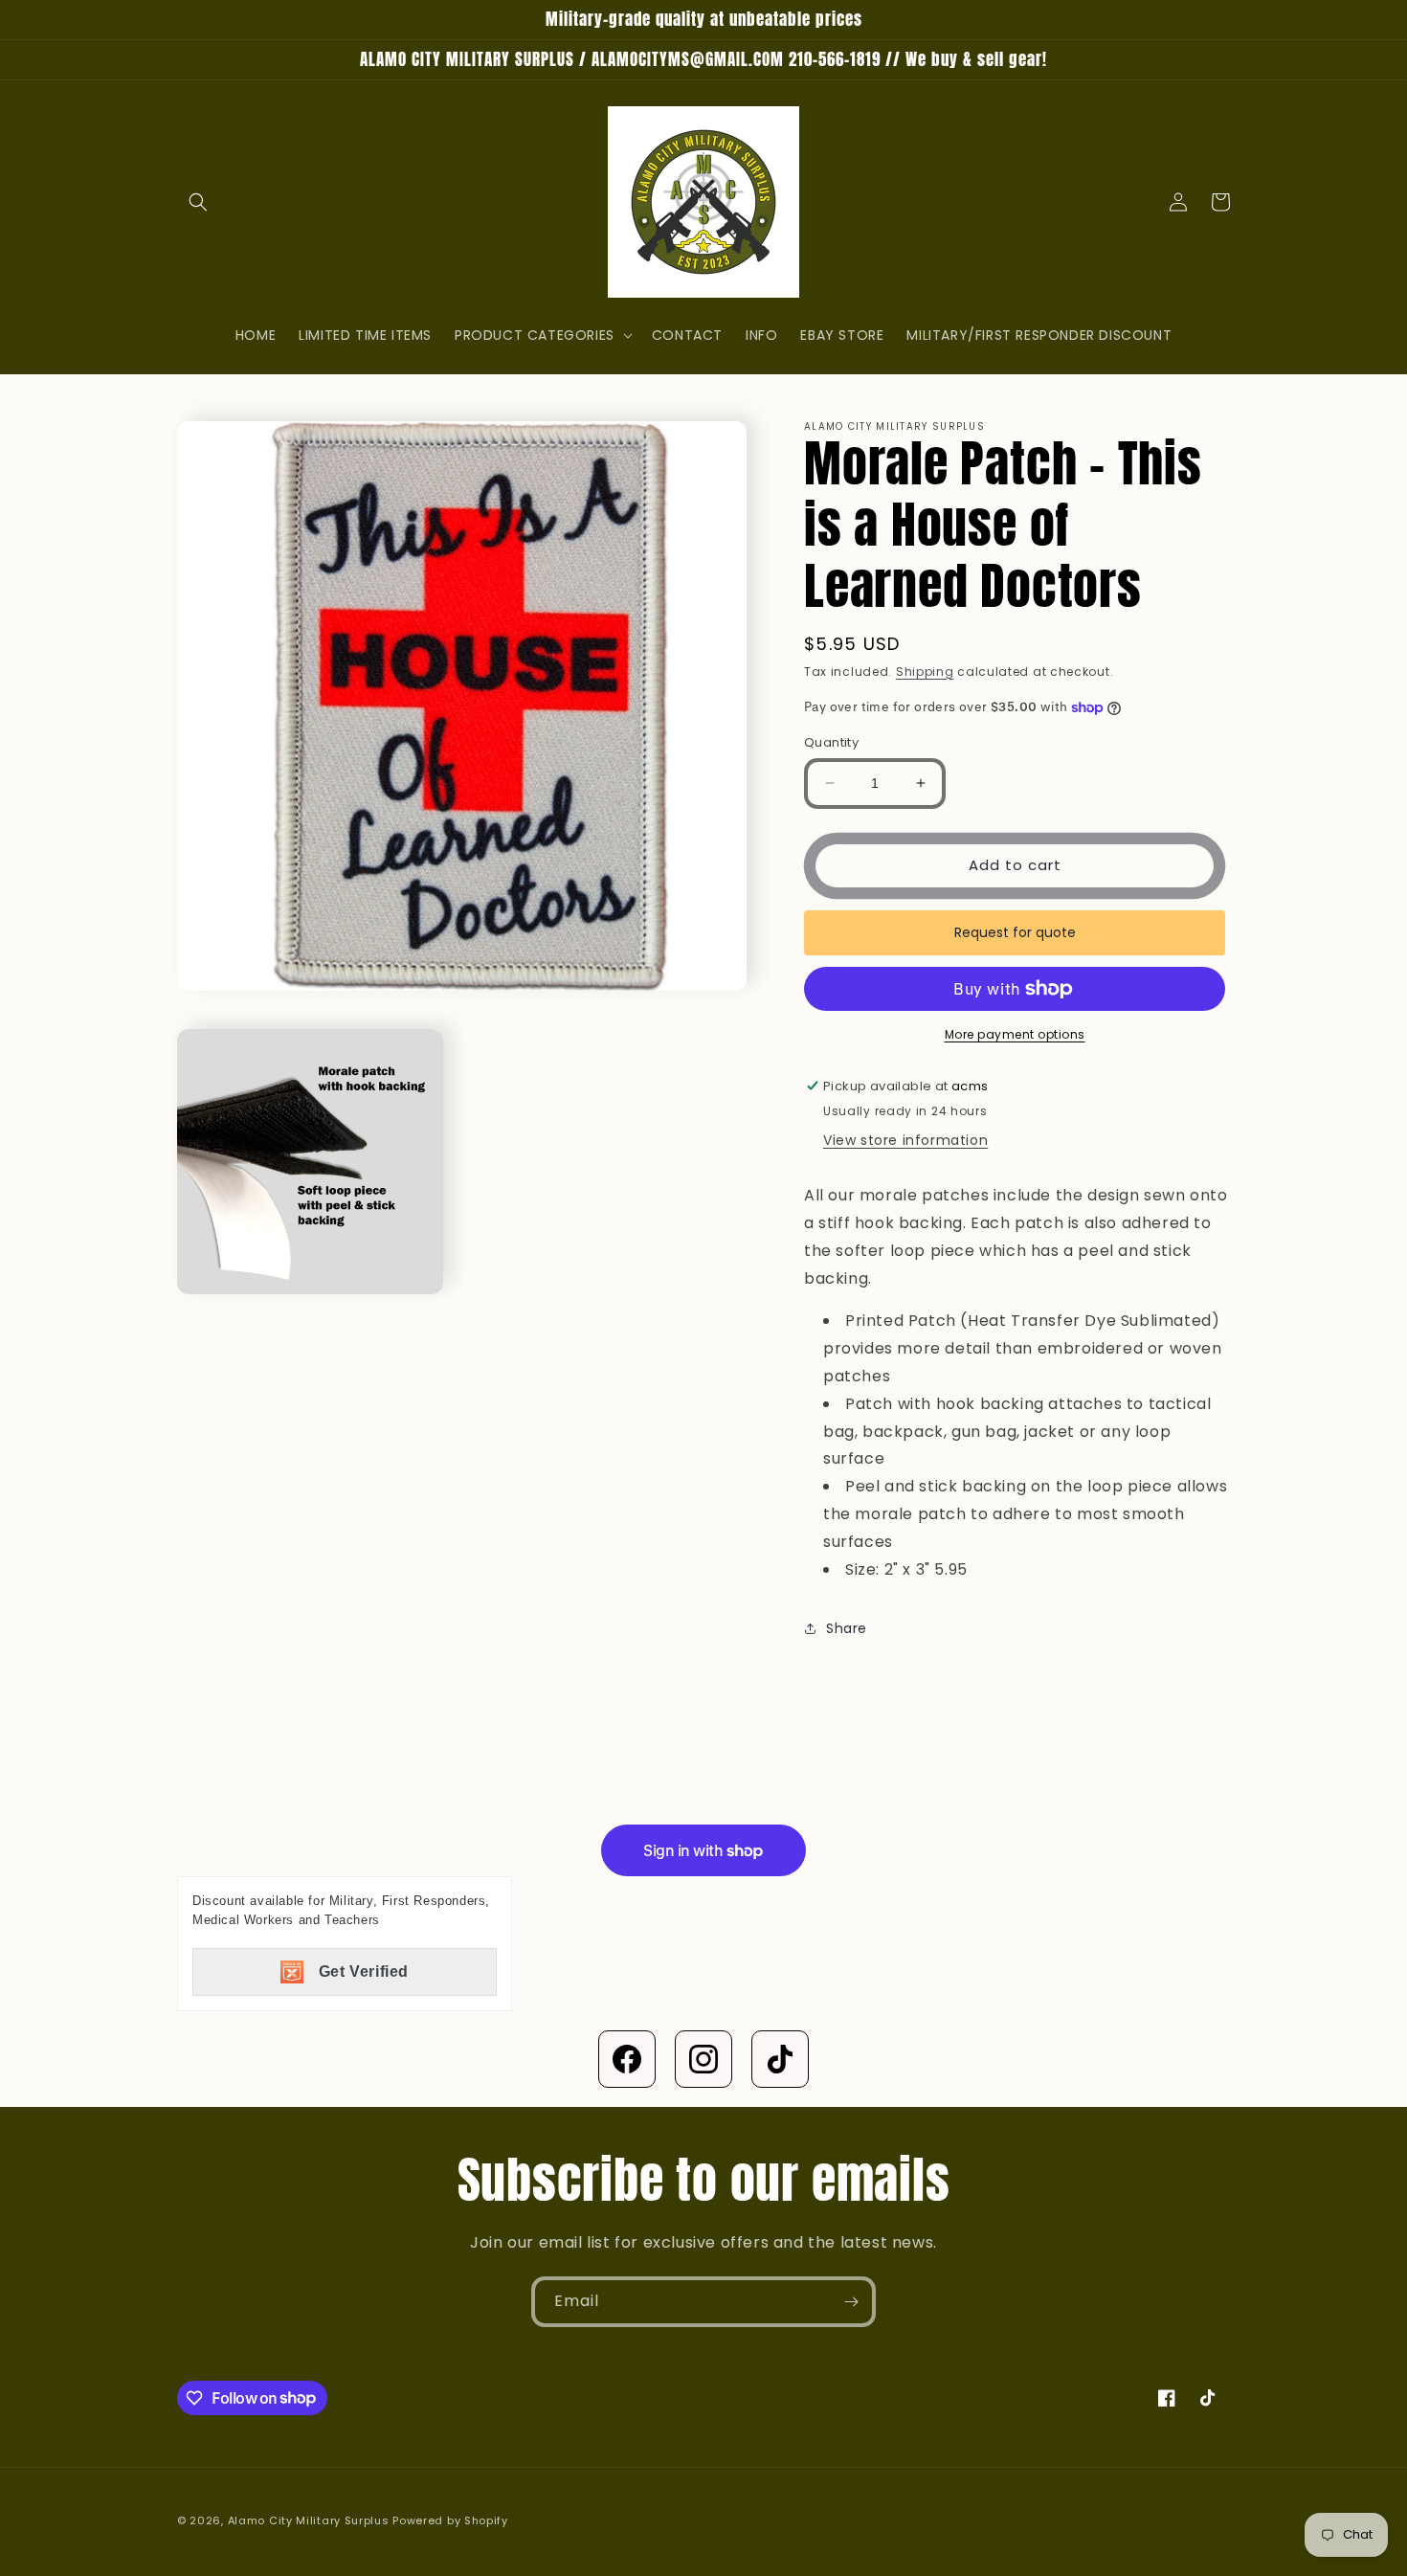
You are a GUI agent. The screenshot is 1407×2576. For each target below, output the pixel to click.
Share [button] (847, 1628)
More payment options (1015, 1034)
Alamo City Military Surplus (309, 2520)
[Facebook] (627, 2059)
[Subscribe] (851, 2302)
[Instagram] (703, 2059)
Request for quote (1015, 932)
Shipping (925, 672)
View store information (905, 1140)
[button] (198, 202)
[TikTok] (780, 2059)
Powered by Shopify (450, 2520)
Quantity (831, 742)
